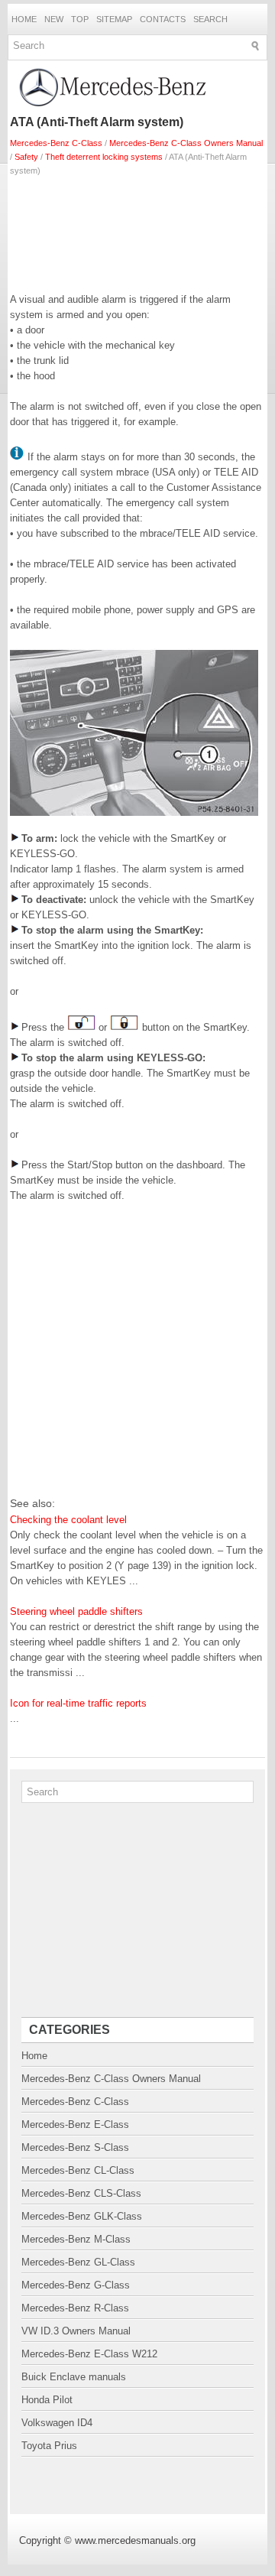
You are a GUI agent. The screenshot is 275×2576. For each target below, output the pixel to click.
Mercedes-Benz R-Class (75, 2308)
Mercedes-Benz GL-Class (78, 2262)
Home (24, 19)
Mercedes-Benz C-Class (56, 143)
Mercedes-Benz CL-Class (78, 2170)
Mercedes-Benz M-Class (76, 2239)
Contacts (163, 19)
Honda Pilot (47, 2400)
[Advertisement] (137, 231)
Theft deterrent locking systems (104, 157)
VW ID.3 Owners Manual (76, 2331)
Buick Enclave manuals (74, 2377)
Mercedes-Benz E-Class (75, 2124)
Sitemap (114, 19)
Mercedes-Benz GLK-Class (82, 2216)
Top (80, 19)
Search (210, 19)
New (54, 19)
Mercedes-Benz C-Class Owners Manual (186, 143)
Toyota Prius (49, 2446)
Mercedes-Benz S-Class (75, 2147)
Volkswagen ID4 (57, 2423)
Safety (26, 157)
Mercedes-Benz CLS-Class (81, 2193)
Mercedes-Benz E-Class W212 (89, 2354)
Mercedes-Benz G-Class (76, 2285)
